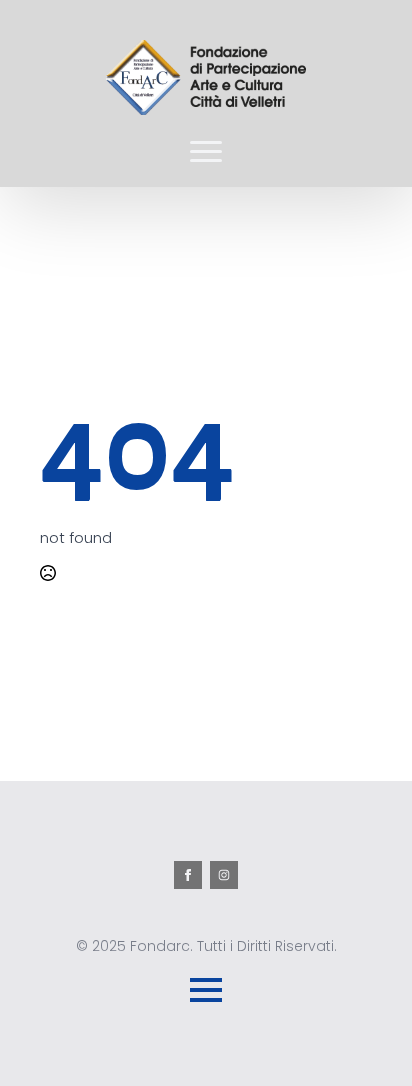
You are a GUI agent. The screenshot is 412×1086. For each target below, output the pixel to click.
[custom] (224, 875)
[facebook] (188, 875)
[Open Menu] (206, 151)
